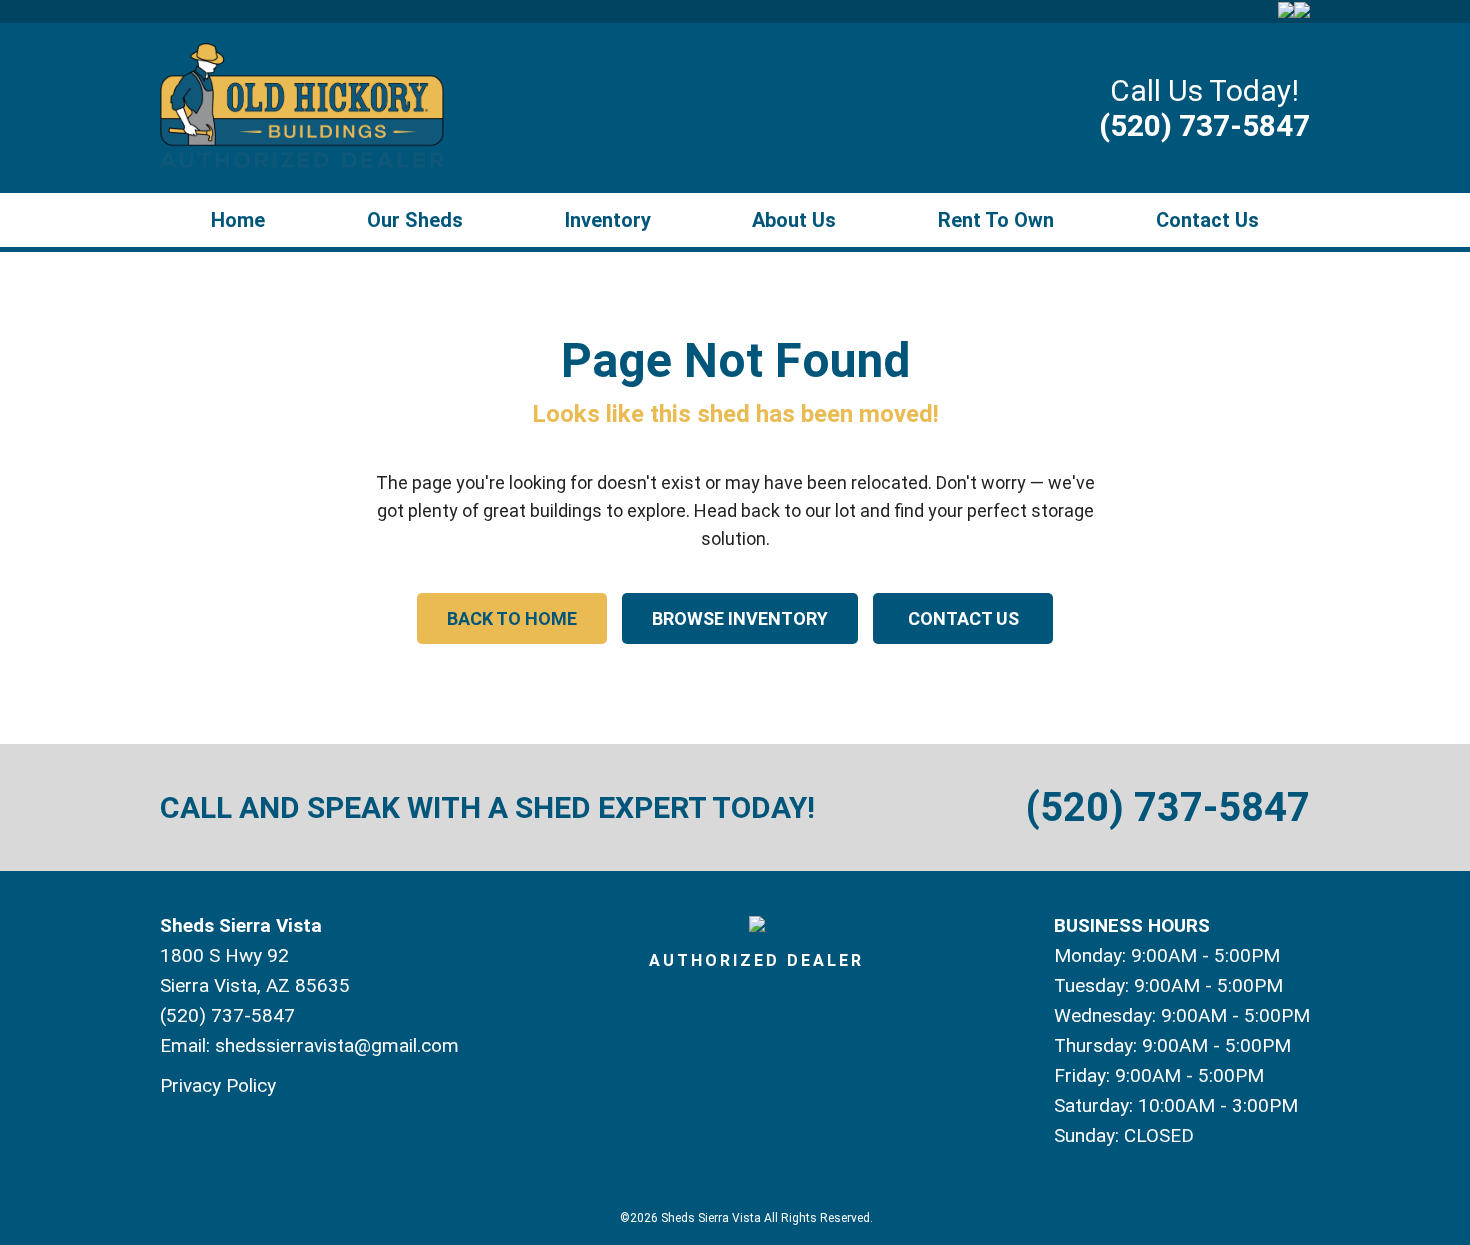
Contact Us (1207, 220)
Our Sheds (415, 220)
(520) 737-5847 (1204, 125)
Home (238, 220)
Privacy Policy (218, 1085)
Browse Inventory (740, 618)
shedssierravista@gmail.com (337, 1045)
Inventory (608, 220)
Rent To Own (996, 220)
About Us (794, 220)
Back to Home (512, 618)
